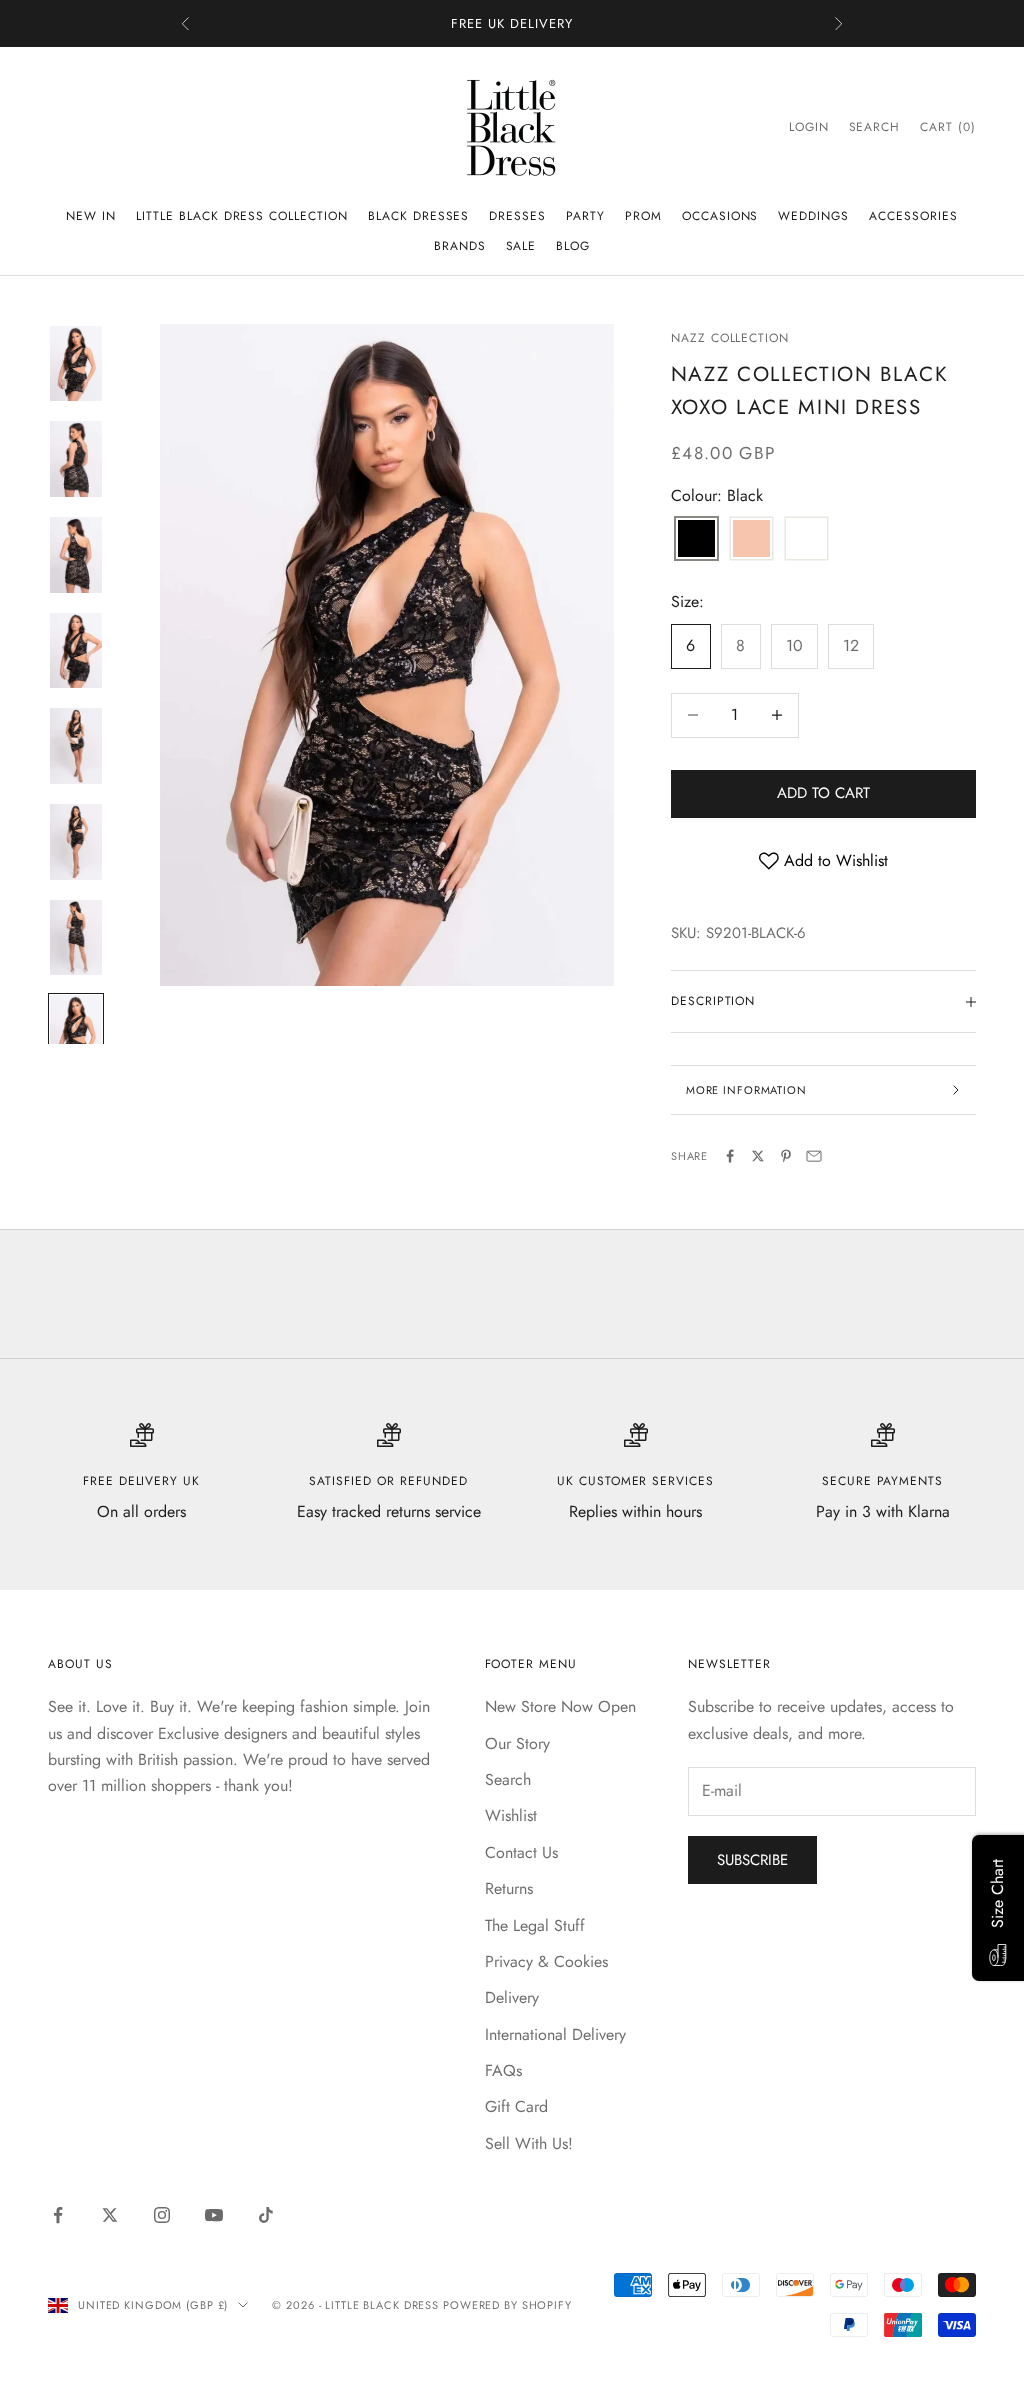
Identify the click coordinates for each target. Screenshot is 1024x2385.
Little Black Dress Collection (242, 216)
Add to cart (823, 793)
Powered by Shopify (507, 2305)
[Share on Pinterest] (786, 1156)
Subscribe (752, 1860)
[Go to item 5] (76, 746)
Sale (521, 246)
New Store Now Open (560, 1706)
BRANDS (460, 246)
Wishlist (511, 1815)
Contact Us (521, 1852)
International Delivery (555, 2034)
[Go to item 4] (76, 651)
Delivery (512, 1997)
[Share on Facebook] (730, 1156)
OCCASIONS (720, 216)
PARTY (585, 216)
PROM (643, 216)
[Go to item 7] (76, 938)
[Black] (696, 540)
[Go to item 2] (76, 459)
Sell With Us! (529, 2143)
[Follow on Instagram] (162, 2215)
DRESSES (517, 216)
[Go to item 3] (76, 555)
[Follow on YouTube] (214, 2215)
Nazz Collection (730, 338)
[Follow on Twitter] (110, 2215)
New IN (91, 216)
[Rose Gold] (751, 540)
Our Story (517, 1743)
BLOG (573, 246)
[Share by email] (814, 1156)
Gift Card (516, 2106)
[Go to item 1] (76, 364)
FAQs (503, 2070)
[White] (806, 540)
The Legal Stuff (535, 1925)
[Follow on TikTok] (266, 2215)
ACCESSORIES (913, 216)
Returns (509, 1888)
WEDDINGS (813, 216)
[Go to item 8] (76, 1033)
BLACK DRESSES (418, 216)
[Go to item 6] (76, 842)
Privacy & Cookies (546, 1961)
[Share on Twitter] (758, 1156)
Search (508, 1779)
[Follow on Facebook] (58, 2215)
